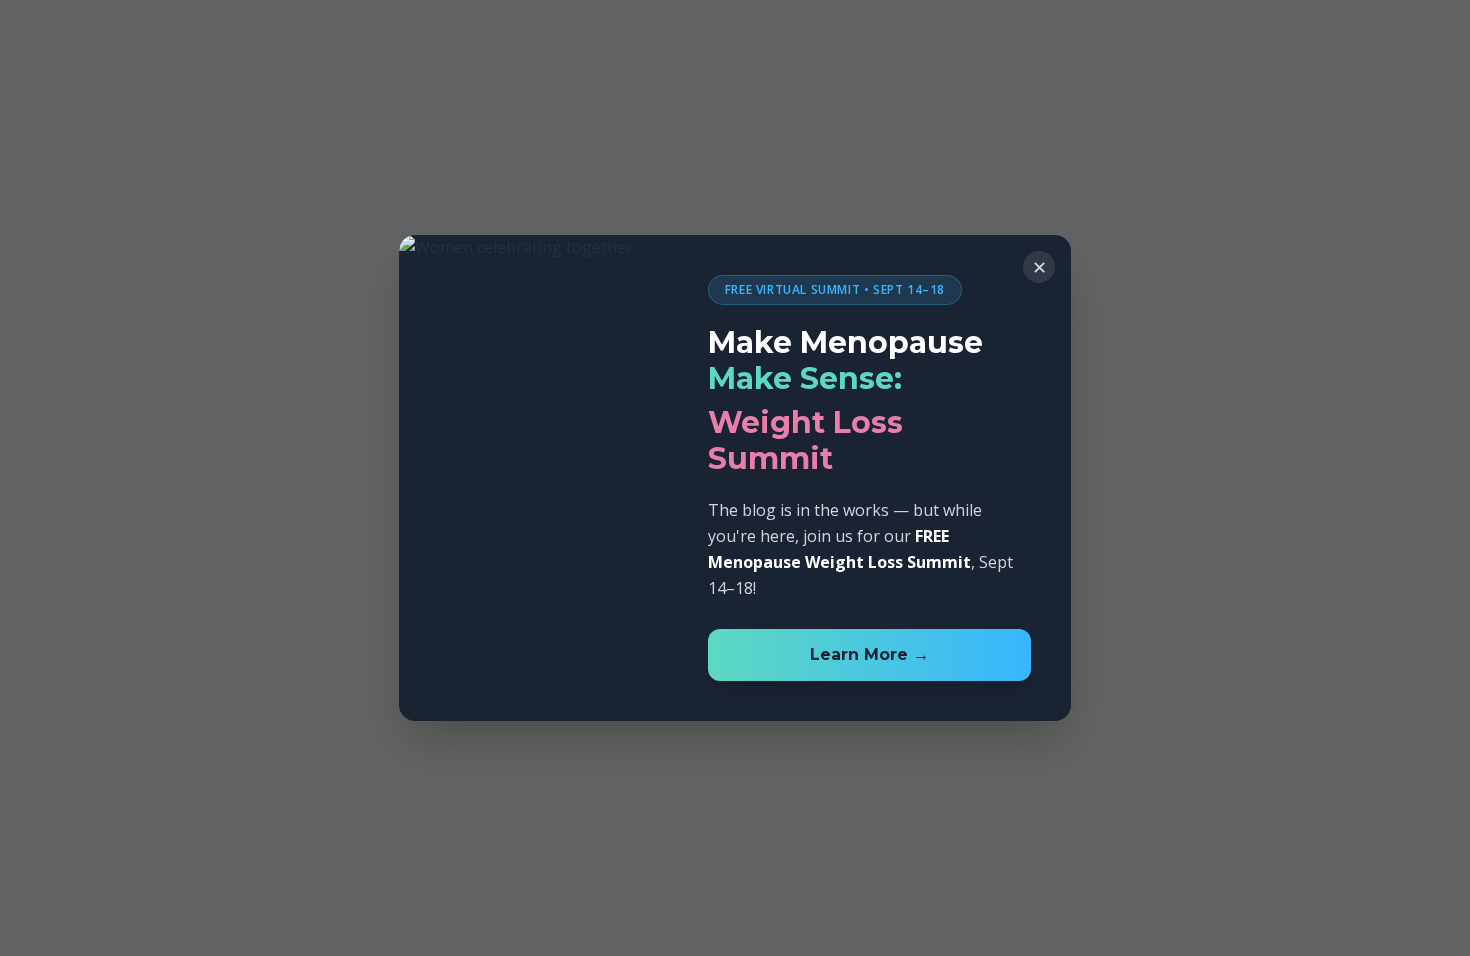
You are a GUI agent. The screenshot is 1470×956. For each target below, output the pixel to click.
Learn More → (869, 654)
